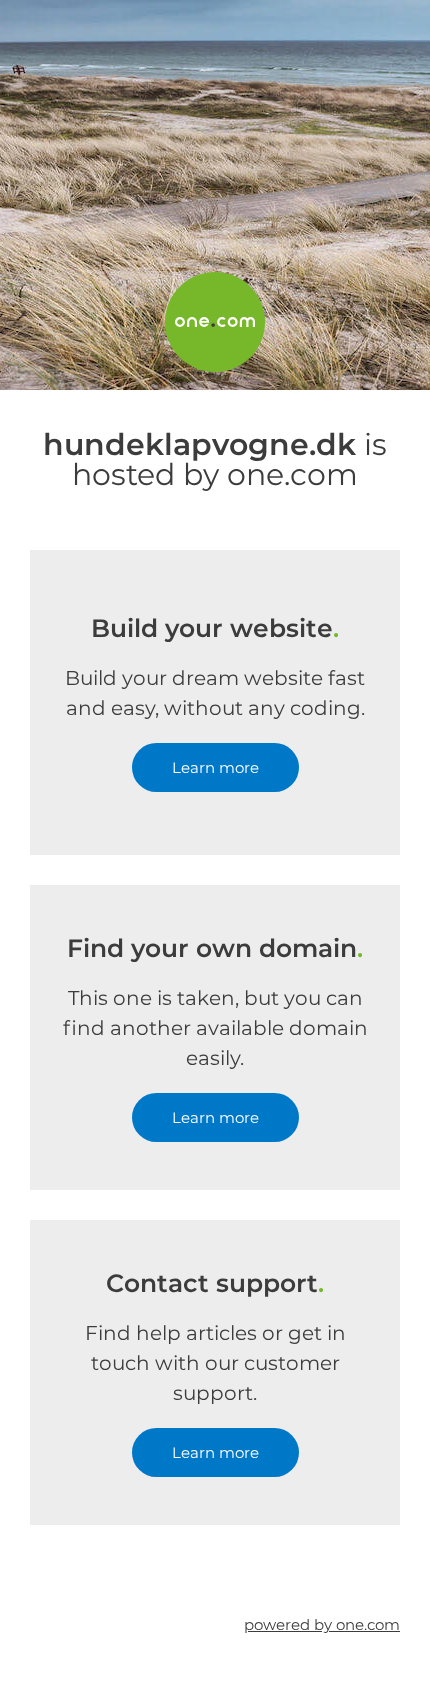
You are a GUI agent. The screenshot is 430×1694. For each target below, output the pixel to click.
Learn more (215, 767)
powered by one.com (322, 1624)
